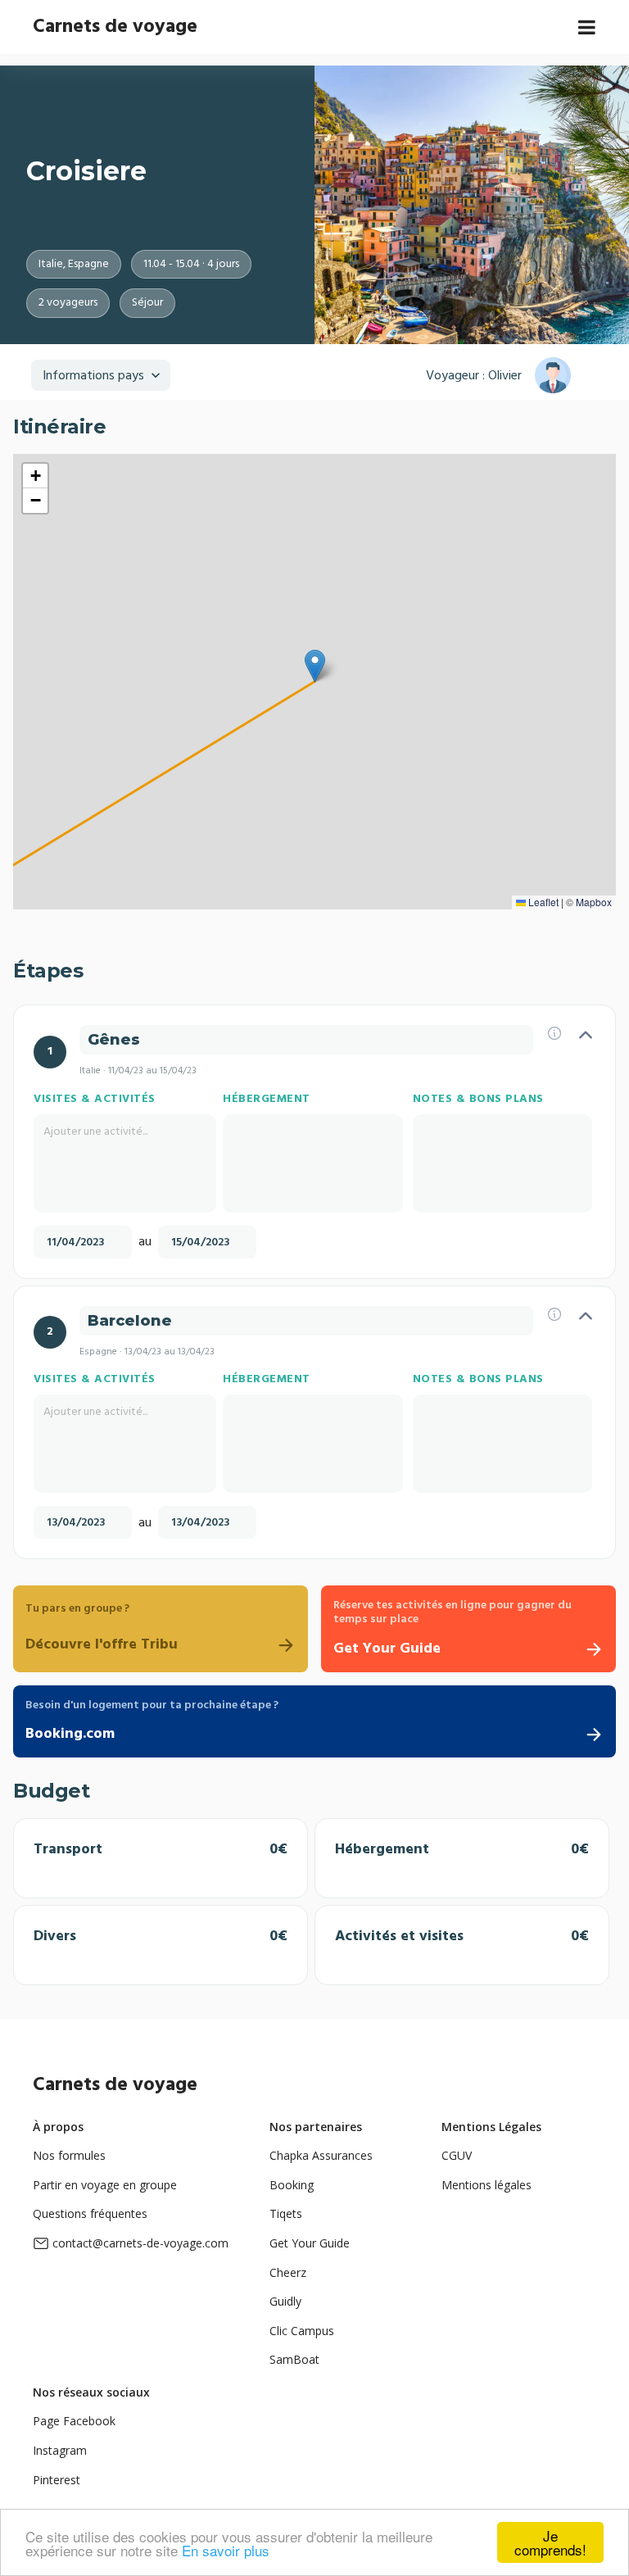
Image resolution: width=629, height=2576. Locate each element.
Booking (292, 2185)
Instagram (60, 2450)
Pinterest (57, 2480)
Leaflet (542, 902)
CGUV (457, 2155)
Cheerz (288, 2272)
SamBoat (294, 2359)
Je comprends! (550, 2542)
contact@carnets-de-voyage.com (140, 2243)
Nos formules (69, 2155)
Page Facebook (74, 2421)
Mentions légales (486, 2185)
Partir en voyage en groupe (105, 2185)
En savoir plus (226, 2550)
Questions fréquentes (90, 2213)
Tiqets (286, 2213)
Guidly (285, 2301)
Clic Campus (302, 2331)
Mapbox (594, 902)
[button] (315, 666)
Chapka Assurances (321, 2155)
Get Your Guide (310, 2243)
